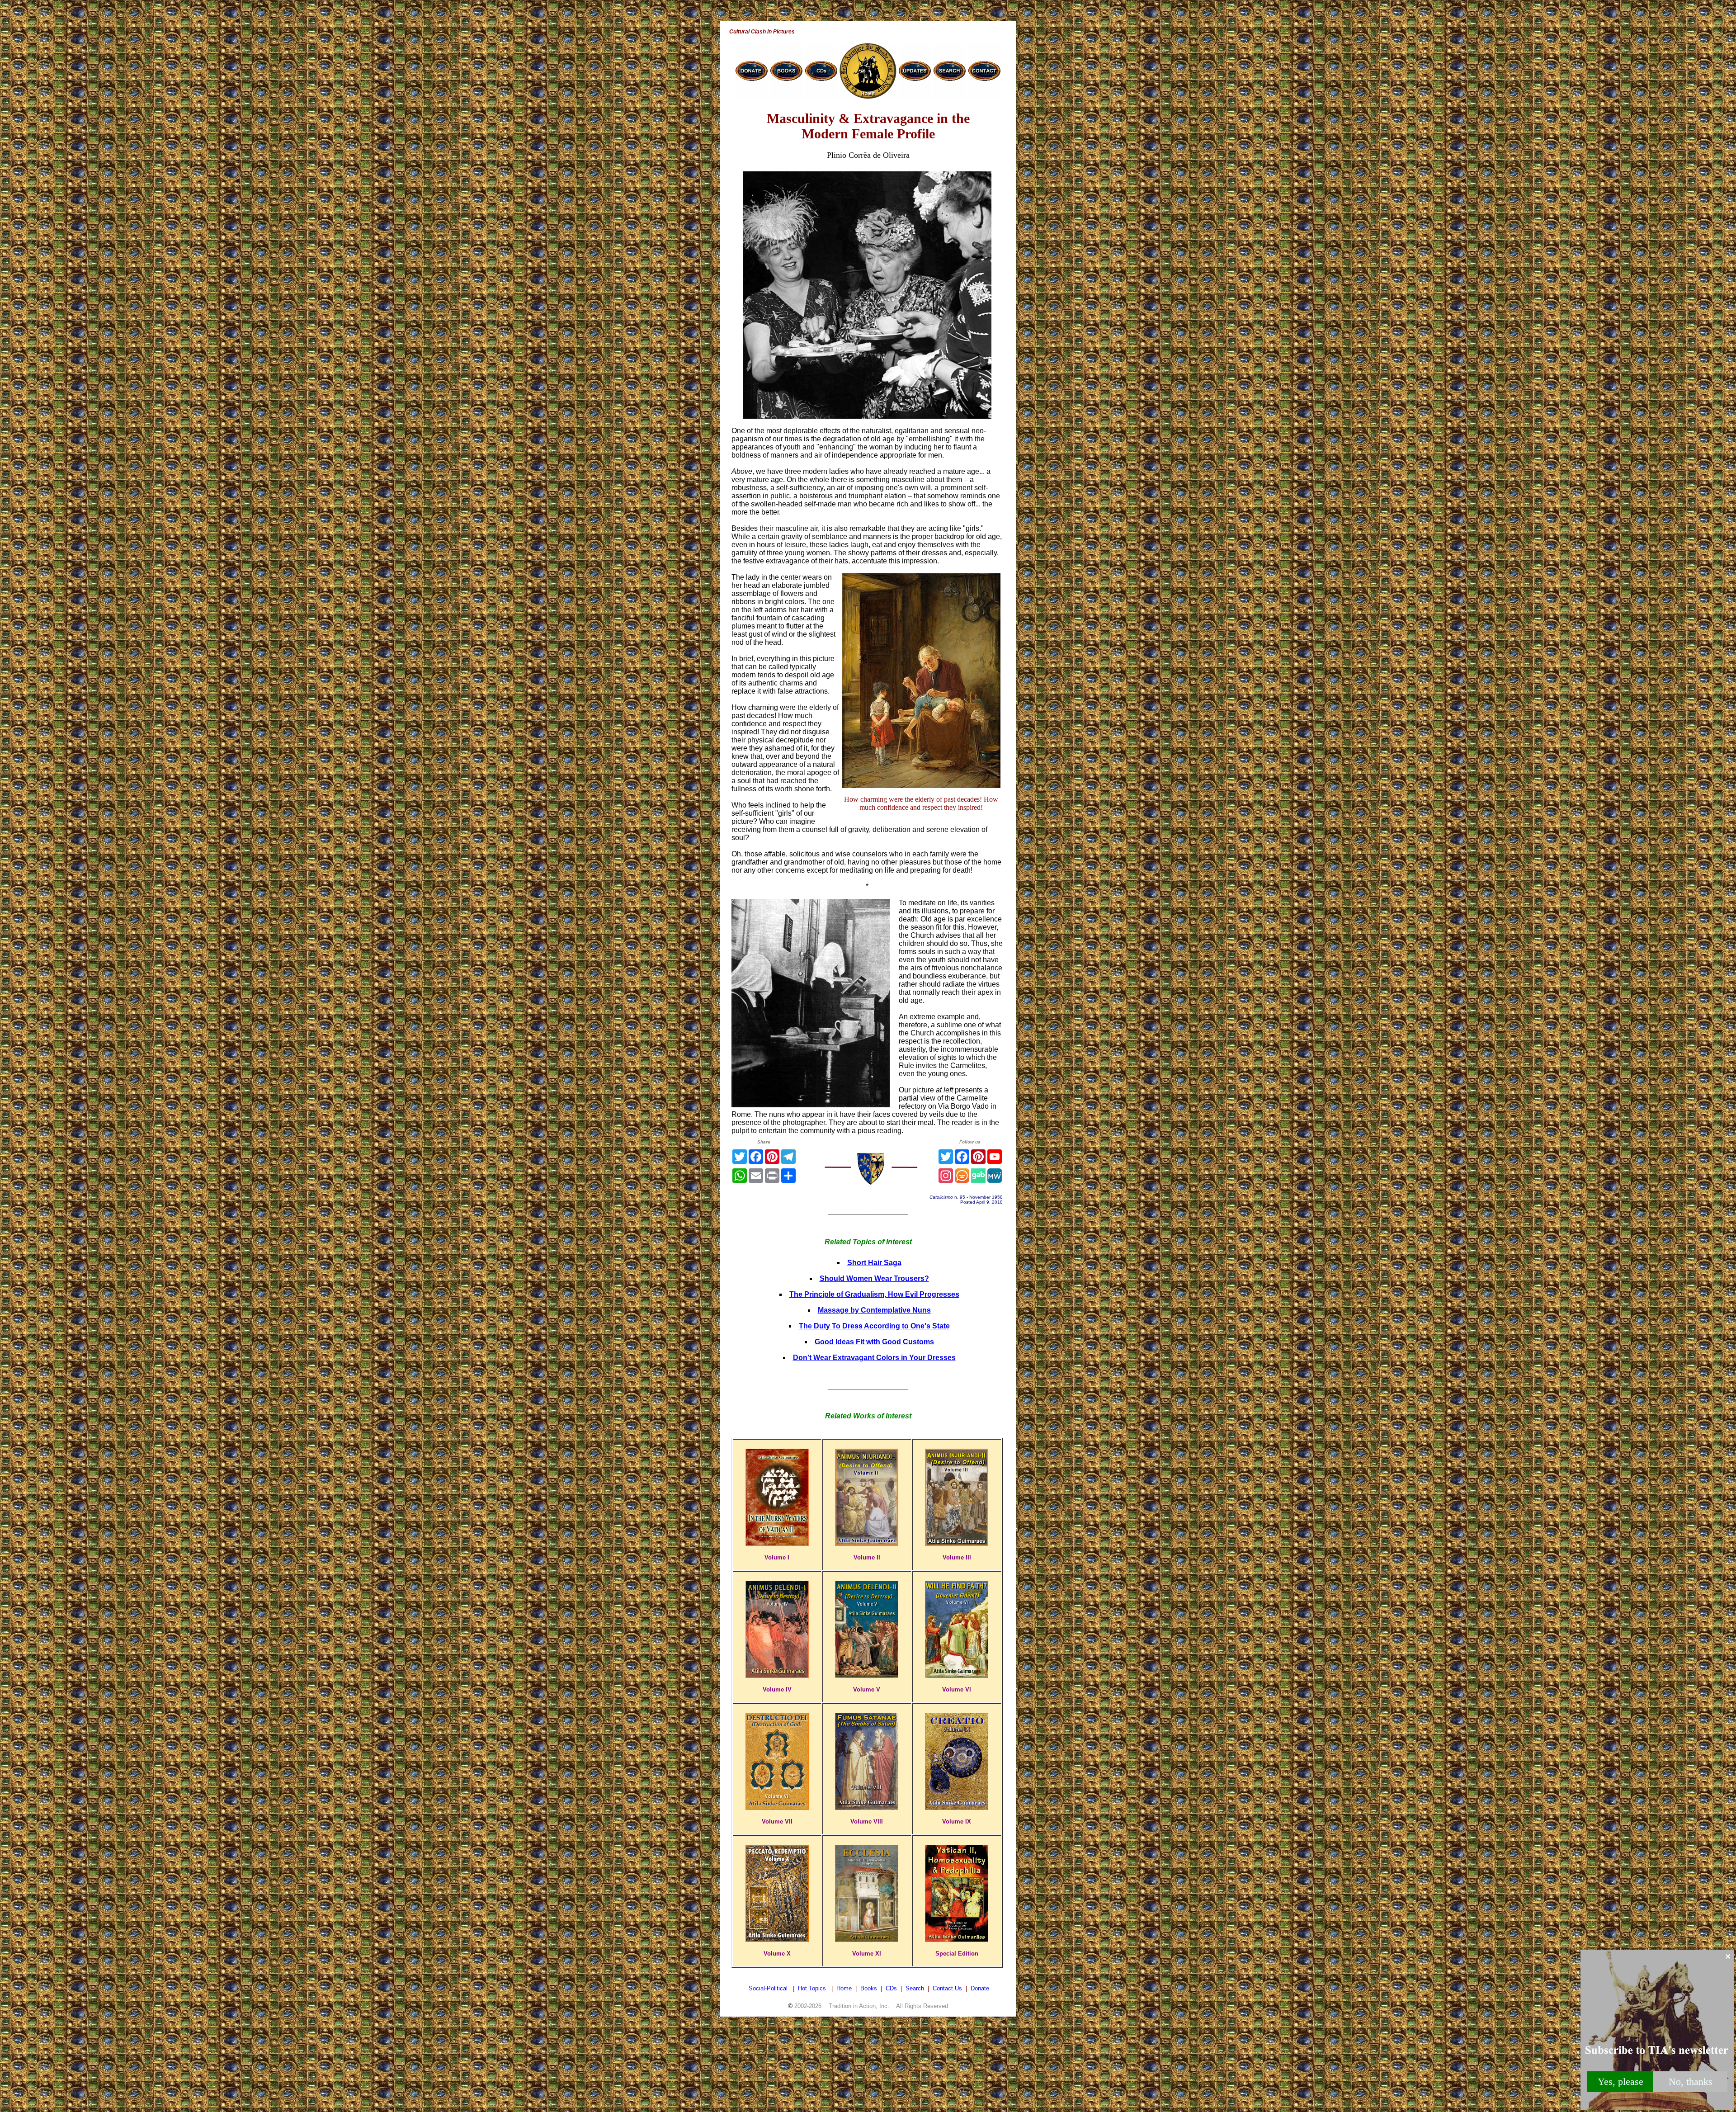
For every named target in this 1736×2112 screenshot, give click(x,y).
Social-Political (768, 1988)
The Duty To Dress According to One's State (874, 1326)
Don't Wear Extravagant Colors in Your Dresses (874, 1358)
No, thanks (1691, 2081)
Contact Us (947, 1988)
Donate (980, 1988)
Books (869, 1988)
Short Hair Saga (874, 1263)
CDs (891, 1988)
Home (844, 1988)
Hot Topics (812, 1988)
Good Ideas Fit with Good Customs (874, 1342)
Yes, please (1620, 2081)
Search (915, 1988)
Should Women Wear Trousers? (874, 1278)
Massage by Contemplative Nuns (874, 1310)
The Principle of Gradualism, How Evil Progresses (874, 1294)
